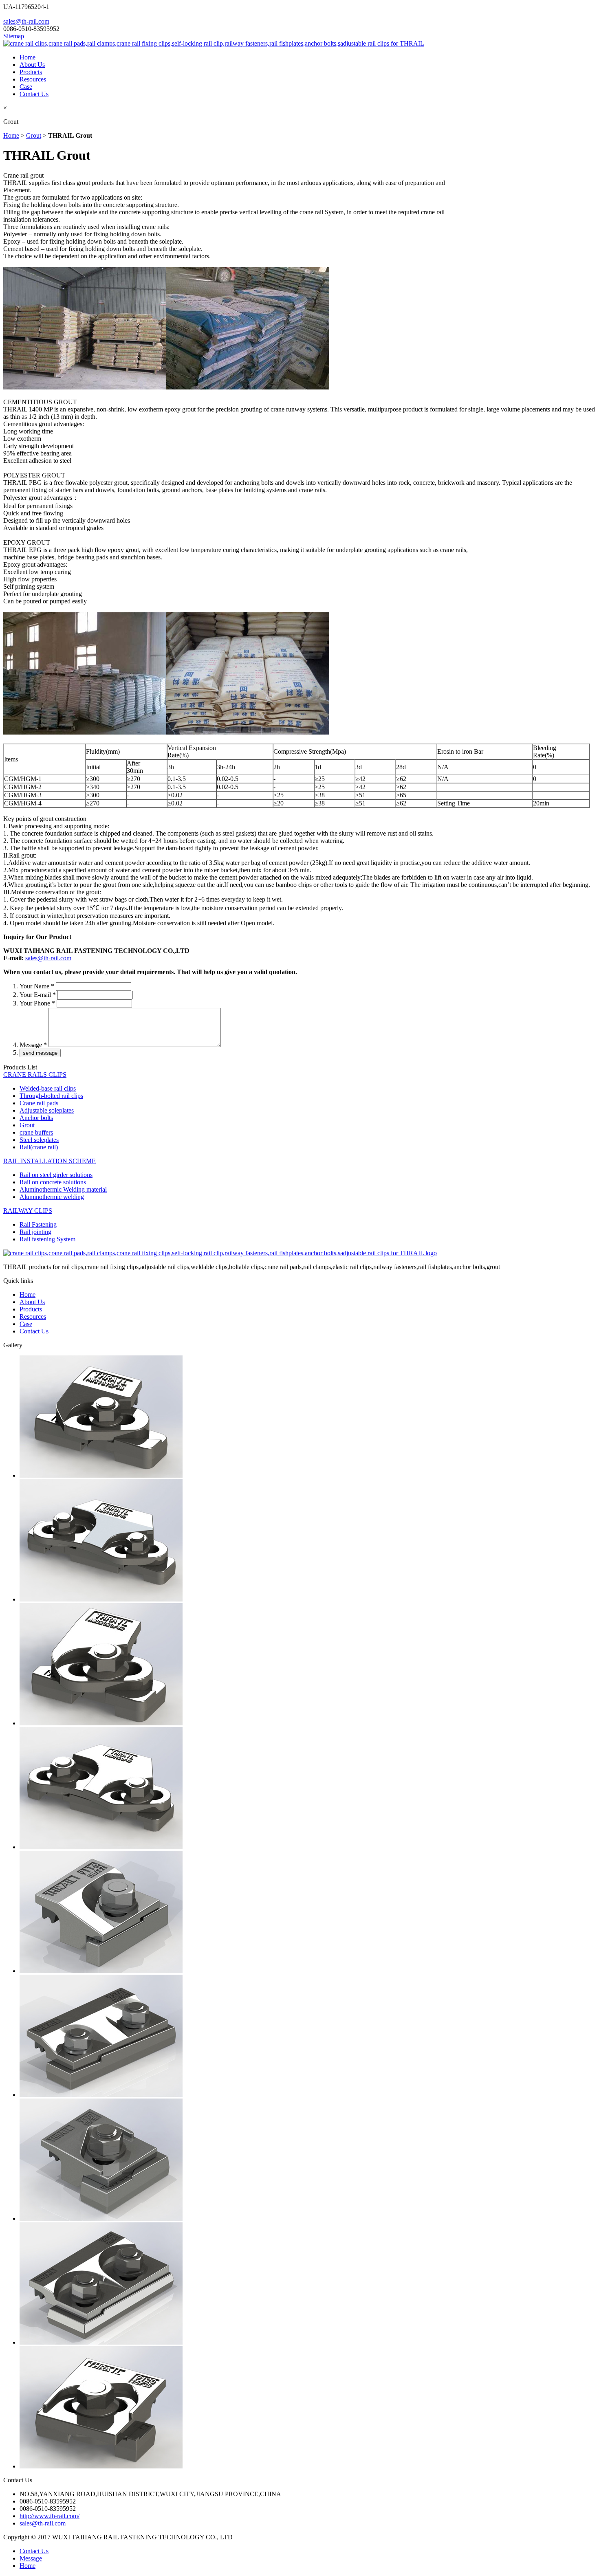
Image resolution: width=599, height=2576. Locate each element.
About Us (32, 65)
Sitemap (14, 36)
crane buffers (36, 1132)
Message (33, 1045)
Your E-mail (38, 995)
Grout (34, 135)
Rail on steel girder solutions (56, 1175)
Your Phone (37, 1003)
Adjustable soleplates (47, 1110)
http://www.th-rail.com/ (50, 2516)
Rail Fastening (38, 1224)
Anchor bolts (36, 1118)
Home (28, 57)
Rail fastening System (47, 1239)
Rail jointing (35, 1232)
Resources (33, 79)
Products (31, 72)
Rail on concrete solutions (53, 1182)
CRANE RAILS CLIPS (35, 1075)
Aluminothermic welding (52, 1197)
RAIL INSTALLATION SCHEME (50, 1161)
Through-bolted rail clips (51, 1096)
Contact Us (34, 94)
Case (26, 87)
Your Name (37, 986)
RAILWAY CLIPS (28, 1211)
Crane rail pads (39, 1103)
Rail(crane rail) (39, 1147)
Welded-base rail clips (48, 1088)
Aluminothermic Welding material (63, 1189)
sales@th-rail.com (26, 21)
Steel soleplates (39, 1140)
